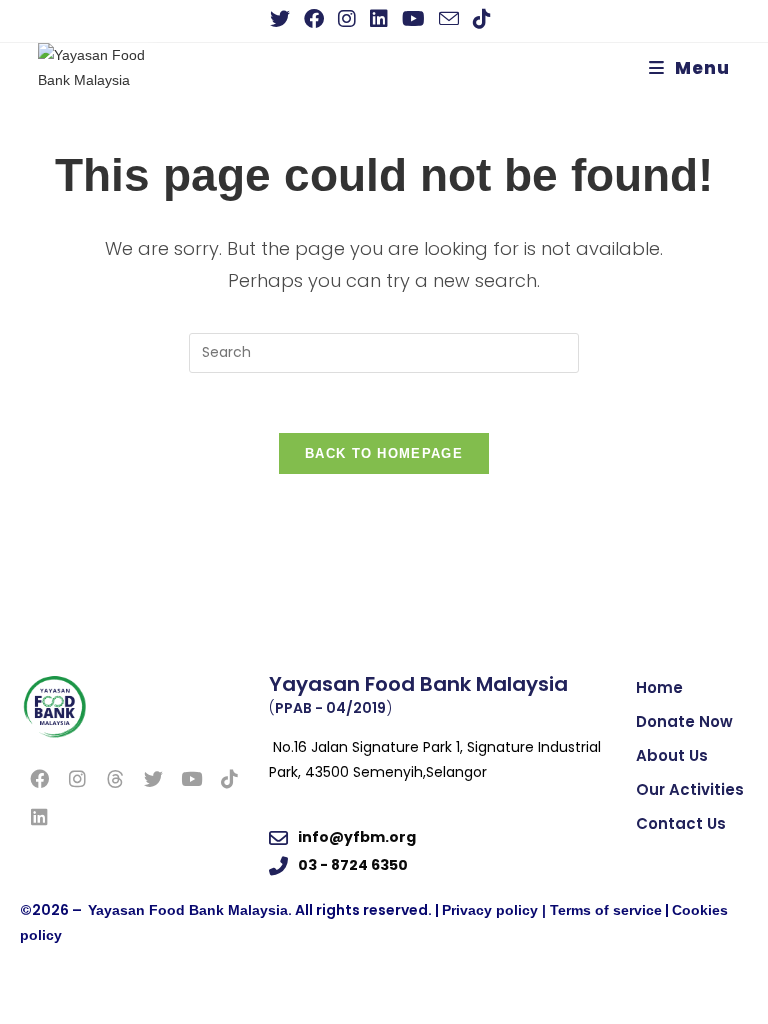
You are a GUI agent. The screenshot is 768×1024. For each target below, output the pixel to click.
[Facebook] (39, 779)
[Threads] (115, 779)
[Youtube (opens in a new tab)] (413, 19)
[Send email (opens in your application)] (449, 18)
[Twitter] (153, 779)
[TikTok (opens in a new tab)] (482, 19)
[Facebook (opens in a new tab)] (314, 19)
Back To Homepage (384, 453)
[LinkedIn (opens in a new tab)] (379, 19)
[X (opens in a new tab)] (283, 19)
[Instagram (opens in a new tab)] (347, 19)
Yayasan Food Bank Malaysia (188, 910)
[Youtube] (191, 779)
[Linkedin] (39, 817)
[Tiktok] (229, 779)
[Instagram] (77, 779)
